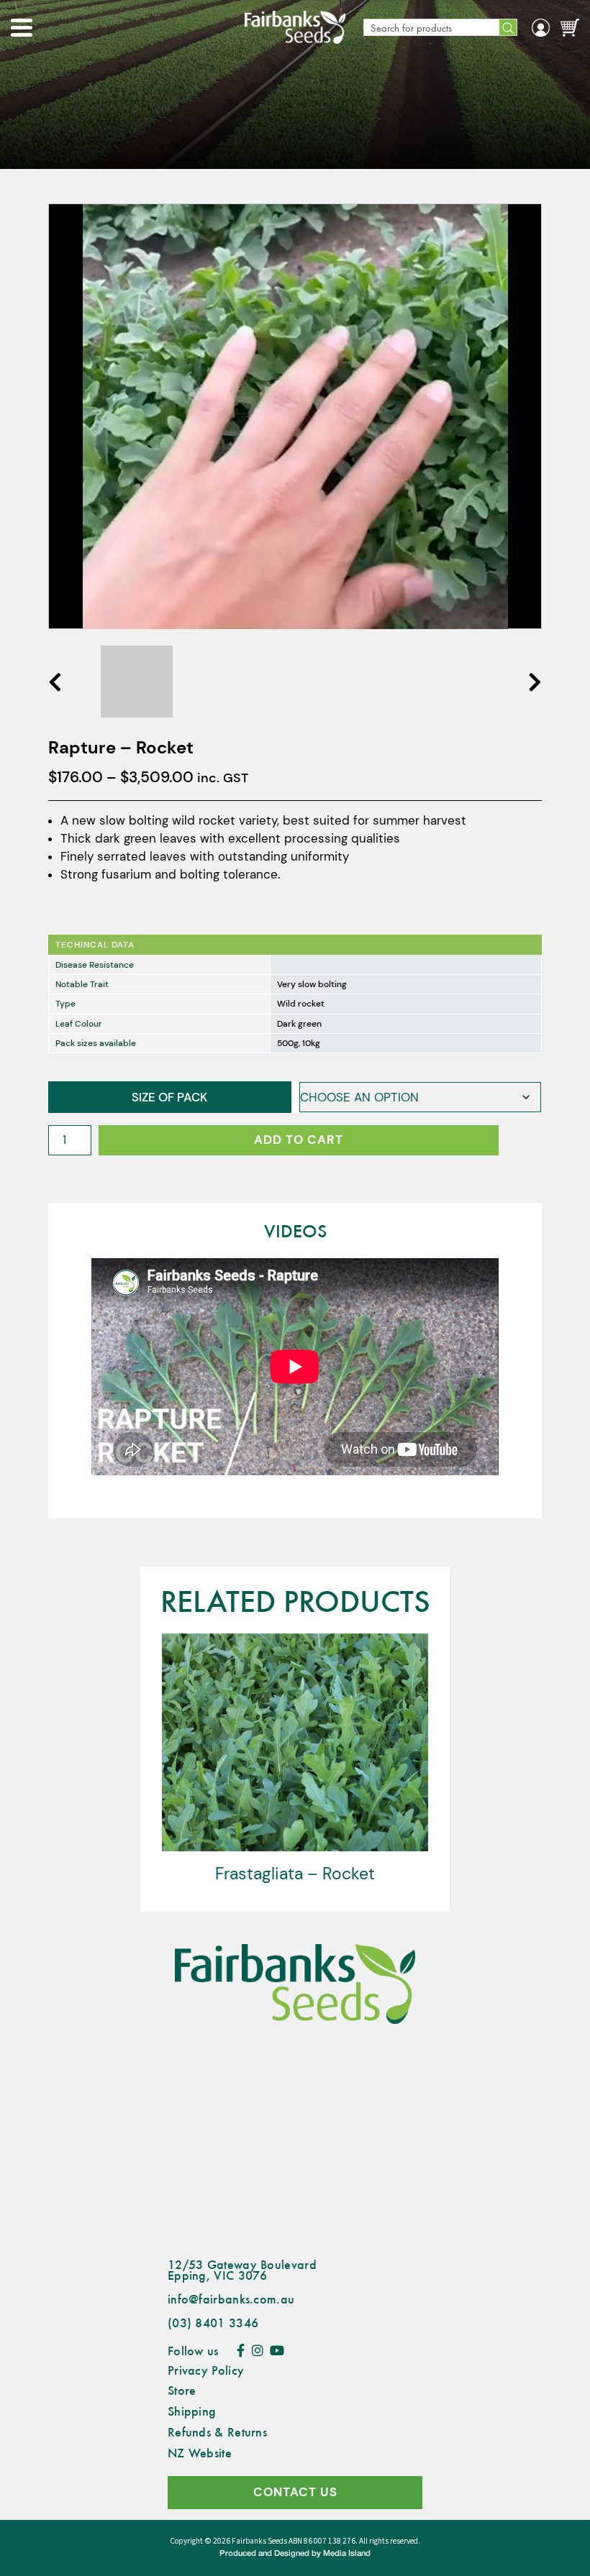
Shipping (192, 2411)
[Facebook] (241, 2350)
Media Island (347, 2554)
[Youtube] (277, 2350)
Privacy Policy (206, 2370)
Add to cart (299, 1140)
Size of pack (169, 1097)
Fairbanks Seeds (259, 2541)
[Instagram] (258, 2350)
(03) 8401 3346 (213, 2322)
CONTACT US (295, 2492)
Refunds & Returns (217, 2431)
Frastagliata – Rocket (295, 1874)
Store (182, 2390)
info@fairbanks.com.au (231, 2298)
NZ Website (200, 2452)
